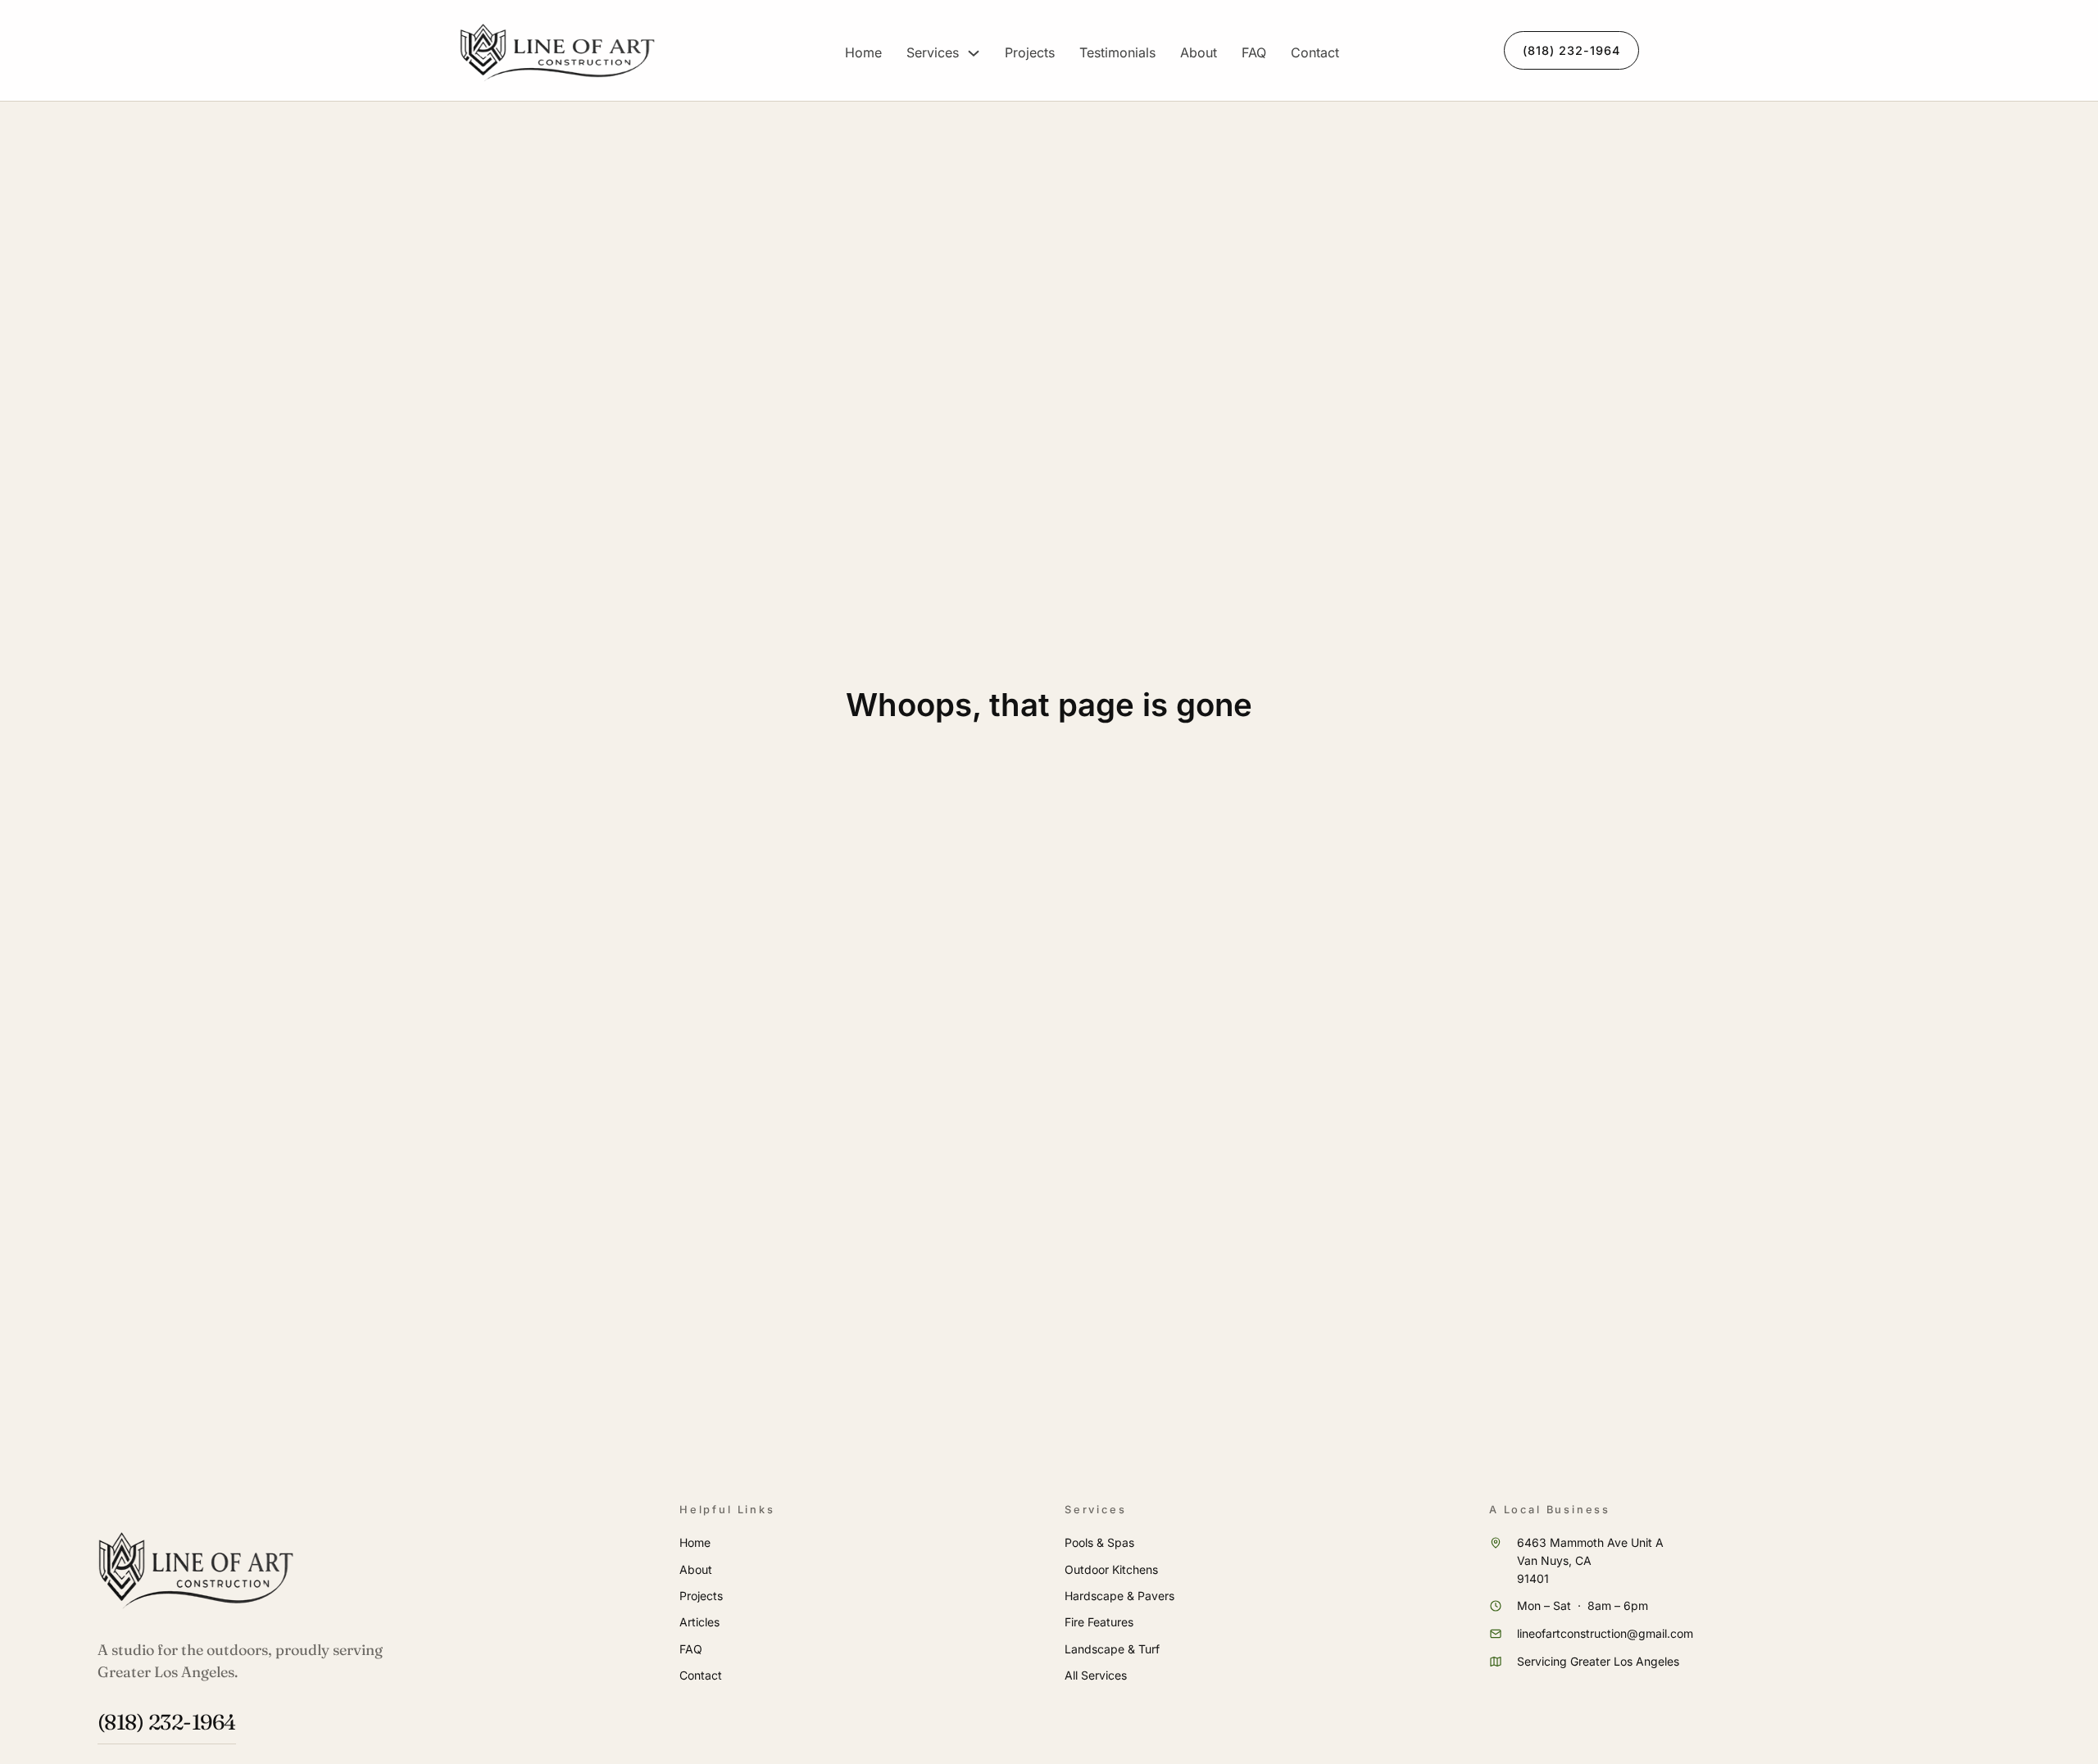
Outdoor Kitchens (1111, 1569)
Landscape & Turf (1112, 1649)
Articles (699, 1622)
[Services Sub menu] (974, 53)
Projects (1030, 52)
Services (933, 52)
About (1199, 52)
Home (863, 52)
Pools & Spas (1099, 1542)
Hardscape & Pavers (1119, 1596)
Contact (1315, 52)
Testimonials (1117, 52)
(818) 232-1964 (1571, 50)
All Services (1096, 1675)
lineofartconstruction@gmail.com (1605, 1633)
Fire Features (1099, 1622)
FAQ (1254, 52)
